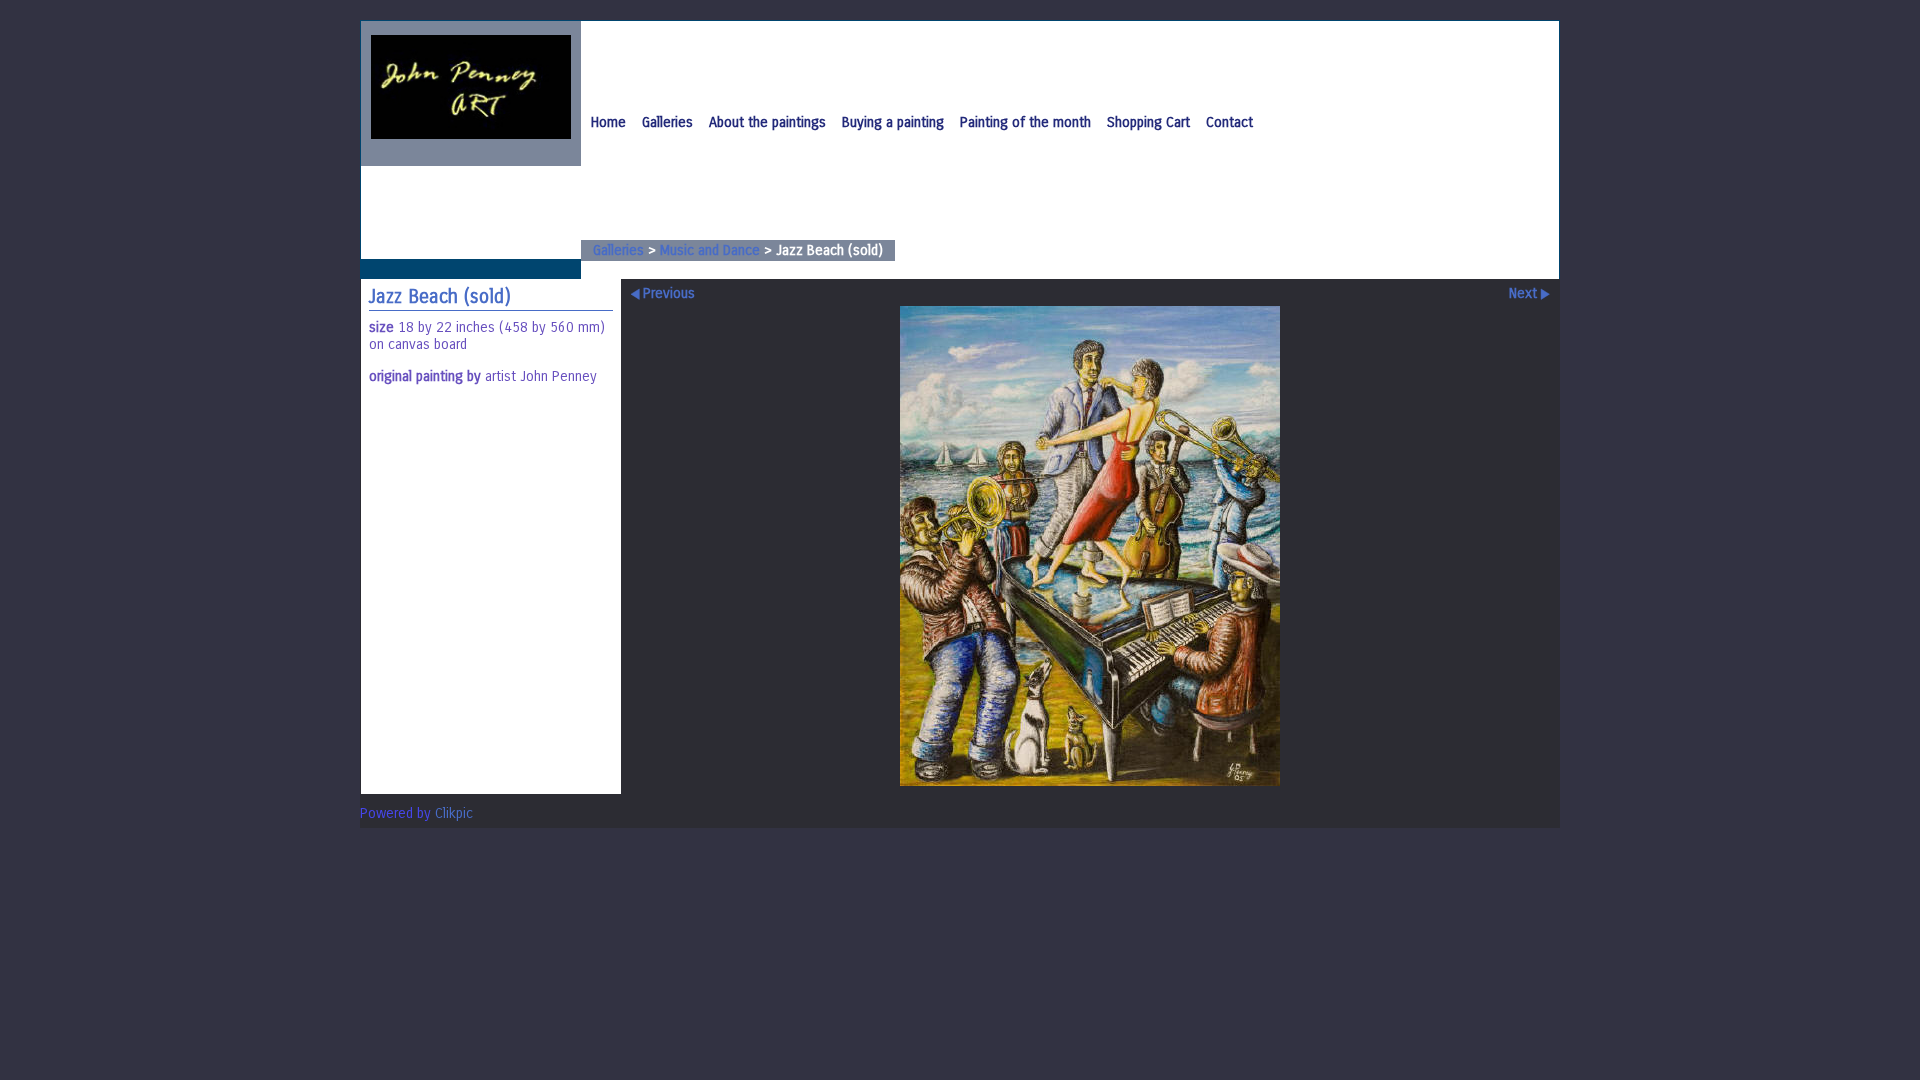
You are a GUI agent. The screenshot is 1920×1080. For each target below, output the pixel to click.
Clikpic (454, 813)
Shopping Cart (1148, 122)
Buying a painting (893, 122)
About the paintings (767, 122)
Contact (1229, 122)
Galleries (667, 122)
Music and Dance (710, 250)
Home (608, 122)
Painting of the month (1025, 122)
